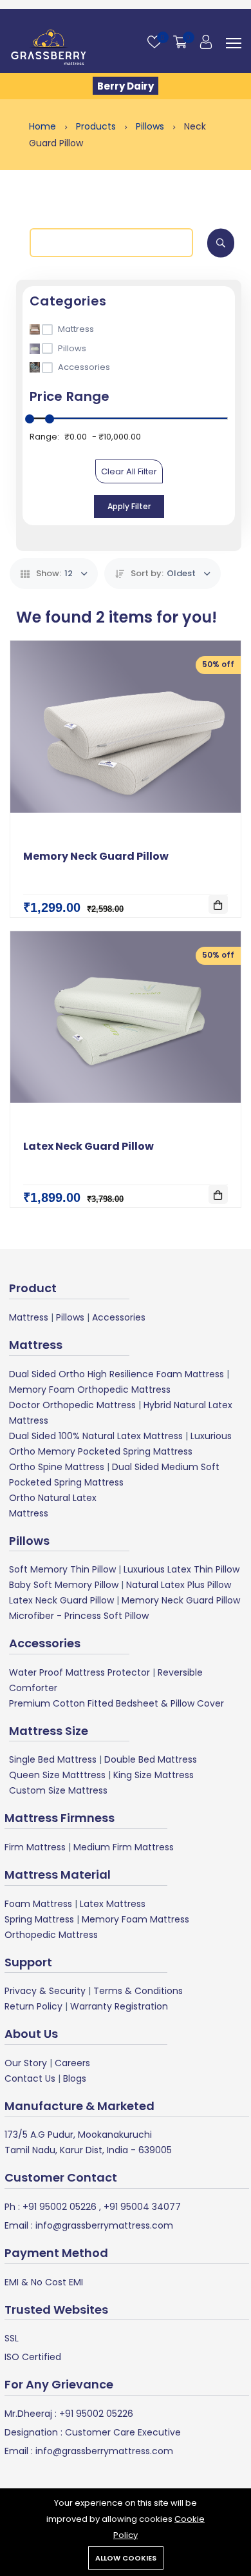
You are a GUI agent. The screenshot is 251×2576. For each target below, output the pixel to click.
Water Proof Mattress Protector (79, 1672)
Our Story (26, 2063)
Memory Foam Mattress (135, 1919)
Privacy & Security (45, 1991)
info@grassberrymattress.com (103, 2225)
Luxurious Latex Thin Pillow (181, 1569)
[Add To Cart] (218, 904)
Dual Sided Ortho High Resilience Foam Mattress (116, 1374)
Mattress (29, 1317)
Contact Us (30, 2078)
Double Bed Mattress (151, 1759)
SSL (12, 2338)
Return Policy (33, 2006)
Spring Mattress (39, 1919)
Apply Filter (129, 506)
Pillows (151, 126)
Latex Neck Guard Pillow (88, 1146)
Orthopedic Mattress (51, 1935)
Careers (72, 2063)
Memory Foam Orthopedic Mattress (90, 1390)
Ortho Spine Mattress (57, 1467)
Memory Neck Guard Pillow (96, 856)
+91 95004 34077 (141, 2207)
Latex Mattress (113, 1904)
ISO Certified (33, 2357)
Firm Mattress (35, 1847)
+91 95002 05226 (58, 2207)
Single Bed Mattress (53, 1759)
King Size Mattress (153, 1775)
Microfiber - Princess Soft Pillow (79, 1616)
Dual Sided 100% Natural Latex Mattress (96, 1436)
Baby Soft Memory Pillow (64, 1585)
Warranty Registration (119, 2006)
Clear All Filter (129, 471)
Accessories (119, 1317)
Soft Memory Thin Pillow (62, 1569)
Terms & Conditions (138, 1991)
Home (44, 126)
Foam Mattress (38, 1904)
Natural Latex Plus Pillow (179, 1585)
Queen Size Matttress (57, 1775)
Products (97, 126)
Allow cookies (126, 2558)
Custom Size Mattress (58, 1790)
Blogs (75, 2078)
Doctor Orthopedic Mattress (72, 1405)
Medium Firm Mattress (124, 1847)
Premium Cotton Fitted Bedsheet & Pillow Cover (116, 1703)
